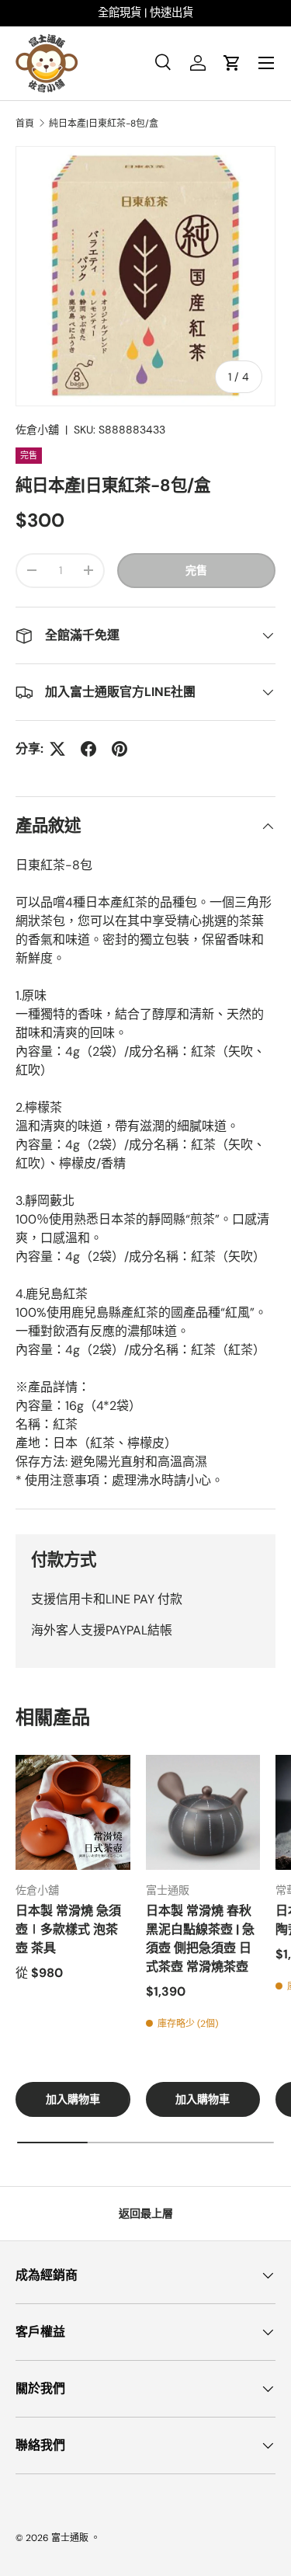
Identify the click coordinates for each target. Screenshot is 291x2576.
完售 (196, 570)
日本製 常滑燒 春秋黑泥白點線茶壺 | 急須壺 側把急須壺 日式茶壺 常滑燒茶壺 (200, 1939)
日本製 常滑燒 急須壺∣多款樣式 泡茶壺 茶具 (68, 1929)
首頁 (25, 124)
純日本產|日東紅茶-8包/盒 (104, 124)
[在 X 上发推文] (57, 749)
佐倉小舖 (37, 430)
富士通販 (70, 2538)
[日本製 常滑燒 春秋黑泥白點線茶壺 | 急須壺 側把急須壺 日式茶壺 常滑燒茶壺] (203, 1812)
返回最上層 (146, 2213)
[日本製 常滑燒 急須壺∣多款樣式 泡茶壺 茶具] (73, 1812)
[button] (232, 63)
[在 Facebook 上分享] (88, 749)
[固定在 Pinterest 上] (120, 749)
